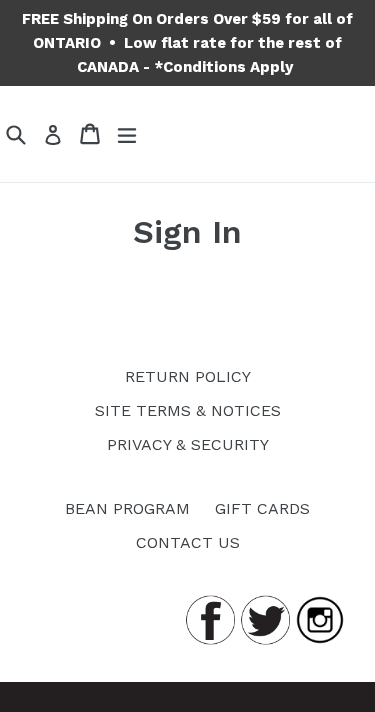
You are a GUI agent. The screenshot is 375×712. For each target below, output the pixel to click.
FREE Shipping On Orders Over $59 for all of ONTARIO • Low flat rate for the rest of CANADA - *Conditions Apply (187, 43)
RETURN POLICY (188, 376)
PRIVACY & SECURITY (188, 444)
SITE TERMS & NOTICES (188, 410)
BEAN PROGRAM (127, 508)
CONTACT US (188, 542)
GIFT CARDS (262, 508)
